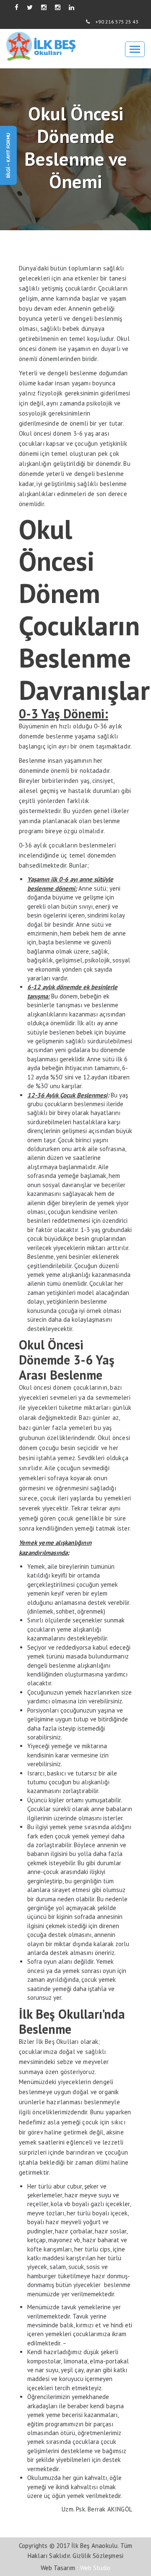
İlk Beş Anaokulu (94, 2546)
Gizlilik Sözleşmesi (98, 2556)
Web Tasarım (58, 2568)
